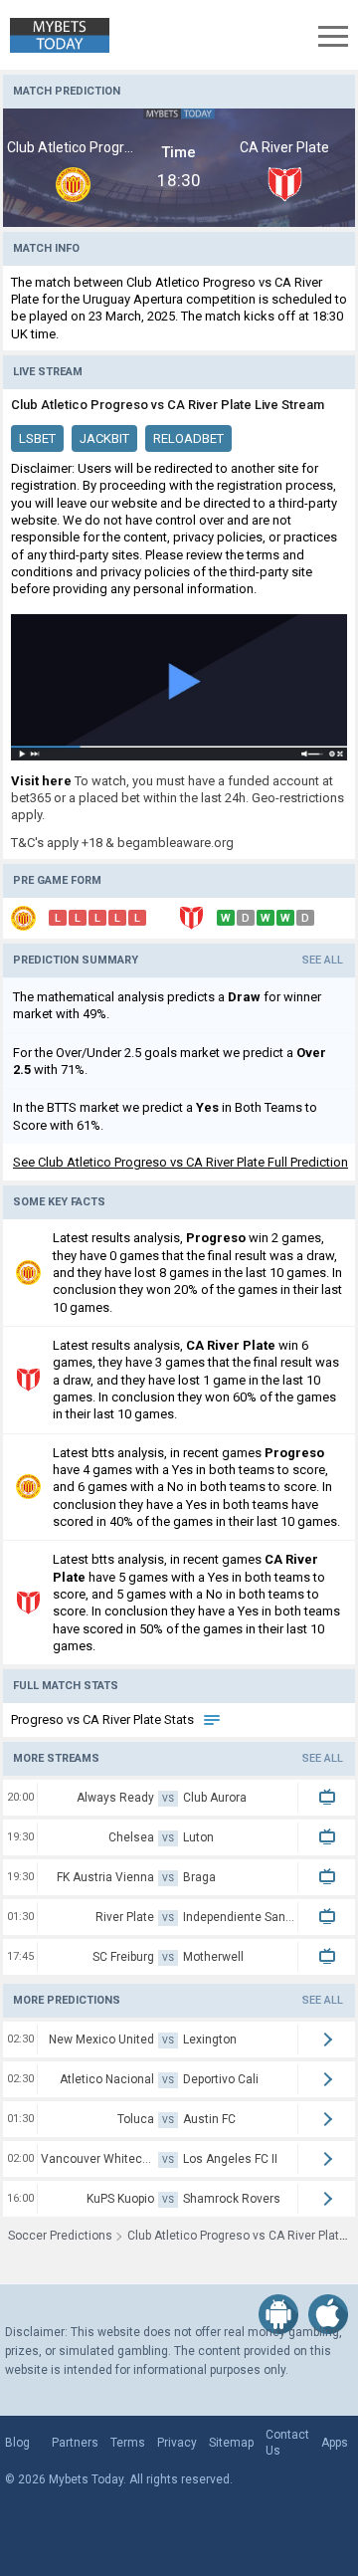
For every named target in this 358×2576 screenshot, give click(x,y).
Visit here (41, 781)
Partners (75, 2443)
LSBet (37, 438)
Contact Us (287, 2443)
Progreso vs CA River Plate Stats (104, 1719)
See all (323, 960)
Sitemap (231, 2443)
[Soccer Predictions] (55, 35)
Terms (128, 2443)
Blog (17, 2443)
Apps (335, 2443)
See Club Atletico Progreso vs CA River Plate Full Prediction (180, 1162)
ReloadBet (188, 438)
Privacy (177, 2443)
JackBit (104, 438)
